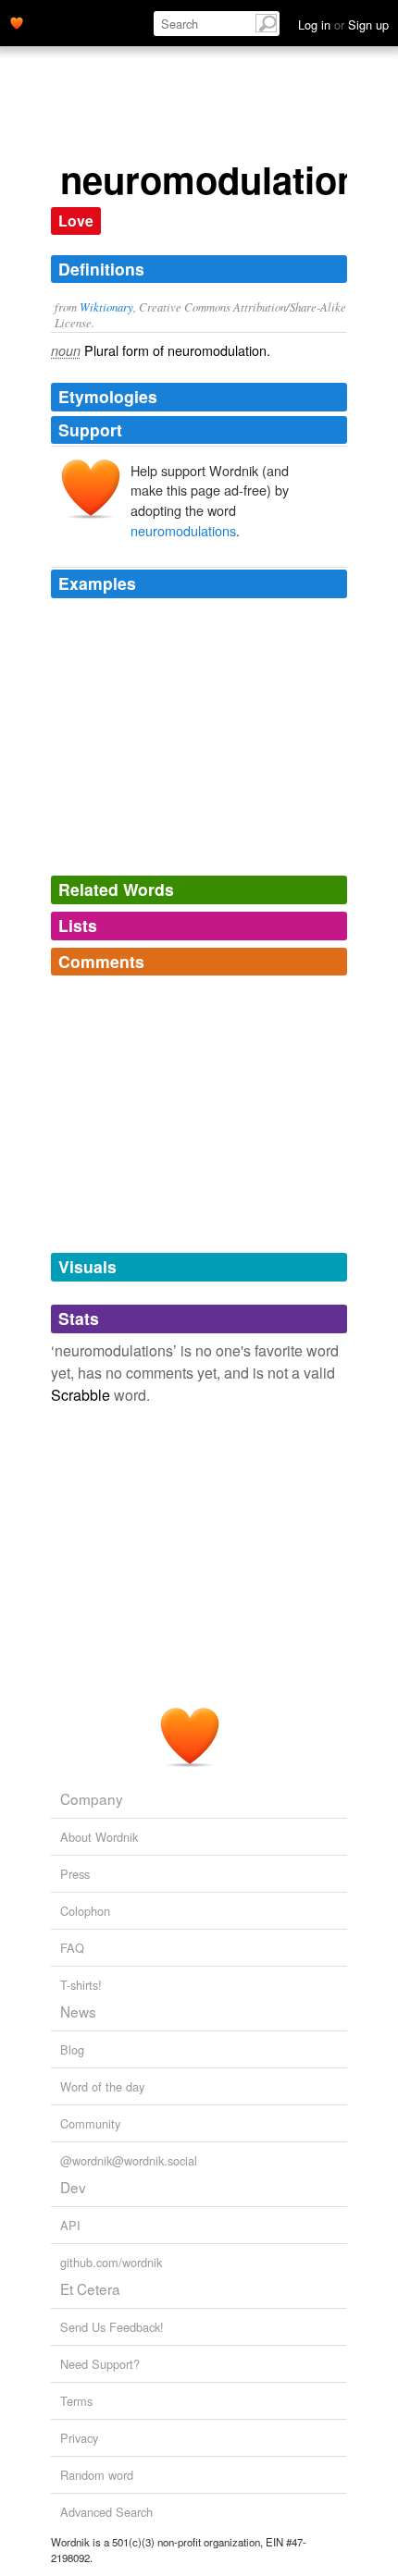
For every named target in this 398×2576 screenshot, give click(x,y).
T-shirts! (81, 1985)
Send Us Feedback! (112, 2327)
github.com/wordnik (111, 2262)
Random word (97, 2475)
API (70, 2225)
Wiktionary (106, 307)
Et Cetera (90, 2288)
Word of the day (102, 2086)
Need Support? (100, 2364)
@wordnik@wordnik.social (129, 2160)
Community (90, 2123)
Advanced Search (106, 2512)
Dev (73, 2187)
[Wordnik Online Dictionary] (17, 21)
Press (75, 1874)
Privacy (79, 2438)
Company (92, 1798)
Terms (76, 2401)
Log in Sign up (343, 25)
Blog (72, 2049)
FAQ (72, 1948)
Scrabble (81, 1395)
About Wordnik (99, 1837)
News (78, 2011)
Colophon (85, 1911)
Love (76, 221)
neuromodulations (183, 530)
